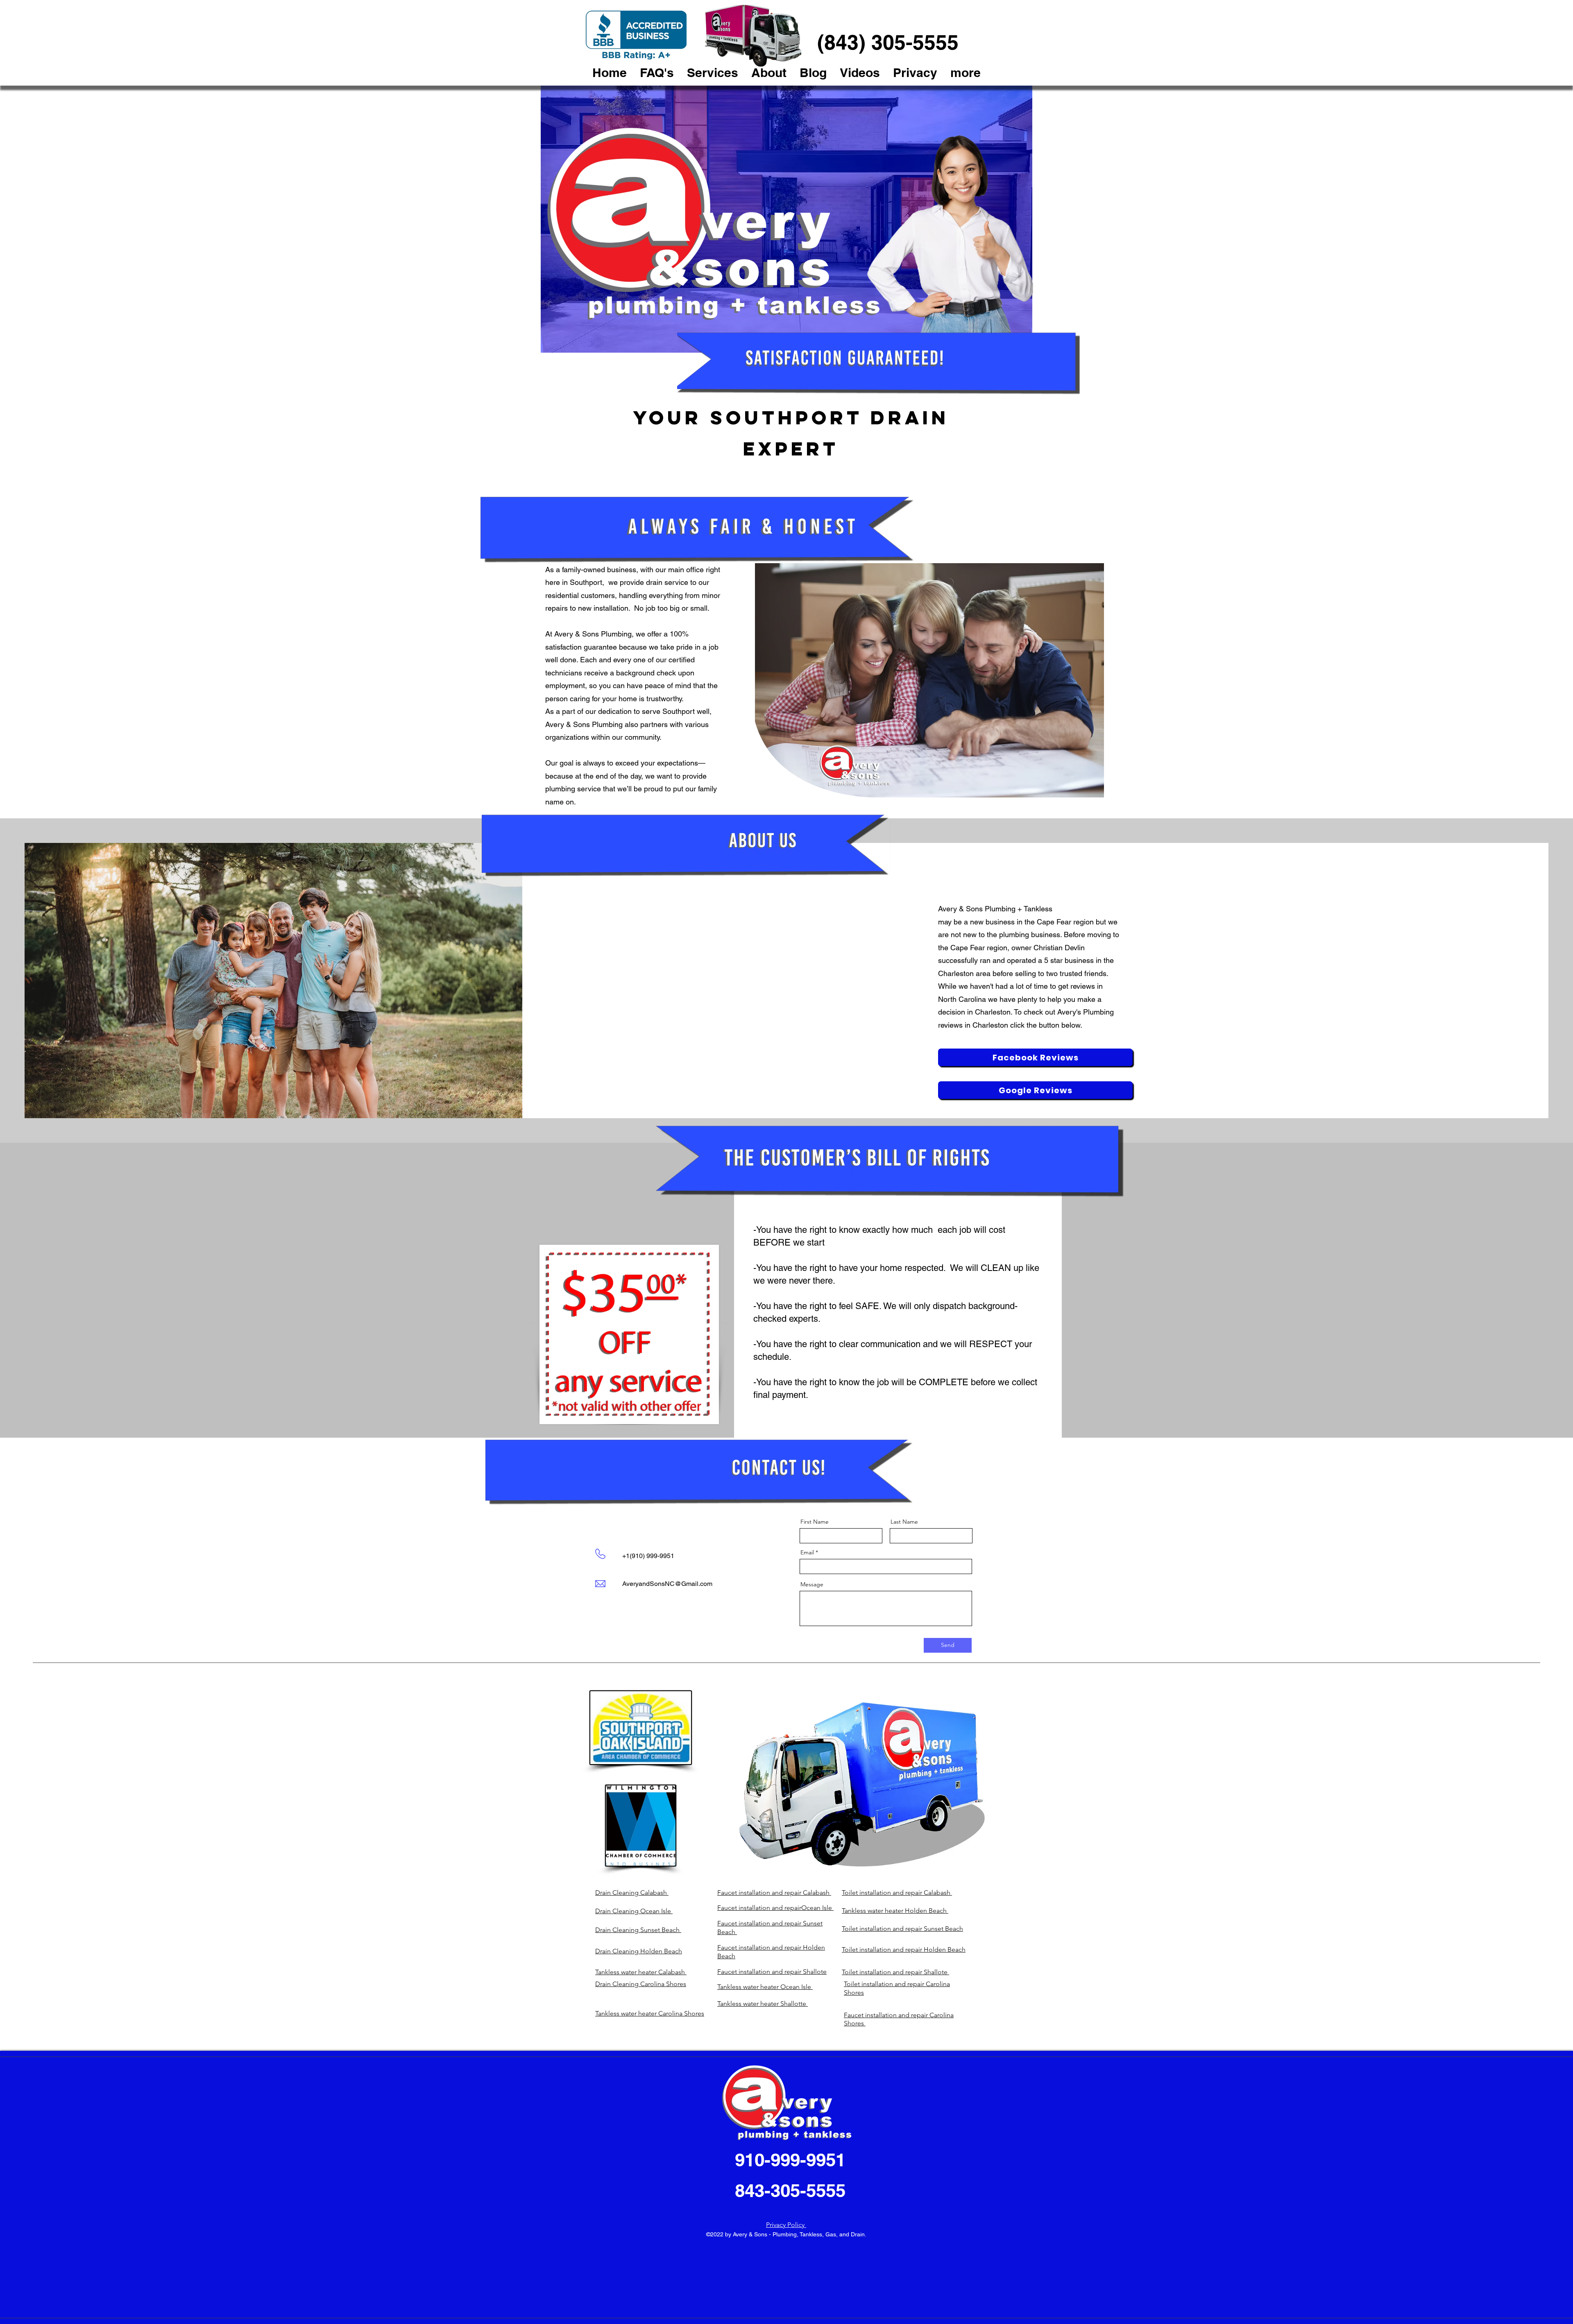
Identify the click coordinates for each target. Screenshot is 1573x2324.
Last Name (904, 1522)
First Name (815, 1522)
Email (807, 1552)
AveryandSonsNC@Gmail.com (667, 1584)
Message (812, 1584)
